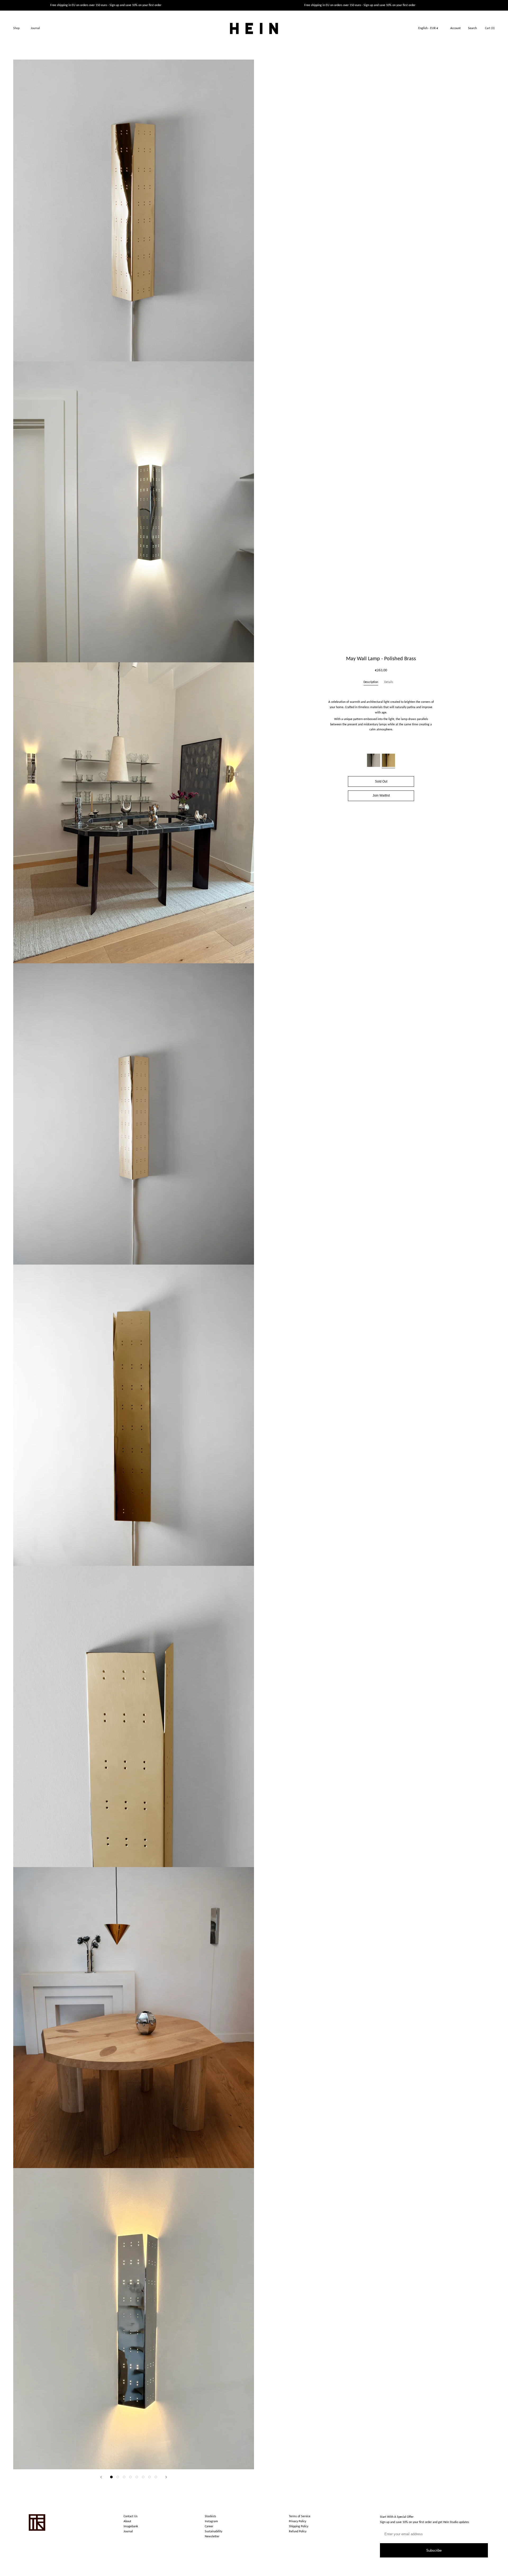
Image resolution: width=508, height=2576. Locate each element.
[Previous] (101, 2477)
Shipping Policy (299, 2526)
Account (455, 28)
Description (371, 682)
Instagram (211, 2521)
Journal (35, 28)
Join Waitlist (381, 795)
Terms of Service (300, 2516)
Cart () (490, 28)
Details (389, 682)
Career (209, 2526)
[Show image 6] (143, 2477)
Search (472, 28)
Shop (16, 28)
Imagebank (131, 2526)
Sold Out (381, 781)
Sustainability (214, 2532)
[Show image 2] (118, 2477)
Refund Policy (298, 2532)
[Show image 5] (137, 2477)
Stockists (210, 2516)
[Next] (166, 2477)
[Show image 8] (156, 2477)
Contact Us (131, 2516)
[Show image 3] (124, 2477)
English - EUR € (428, 28)
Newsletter (212, 2537)
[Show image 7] (149, 2477)
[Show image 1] (111, 2477)
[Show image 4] (130, 2477)
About (127, 2521)
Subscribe (434, 2550)
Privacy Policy (298, 2521)
